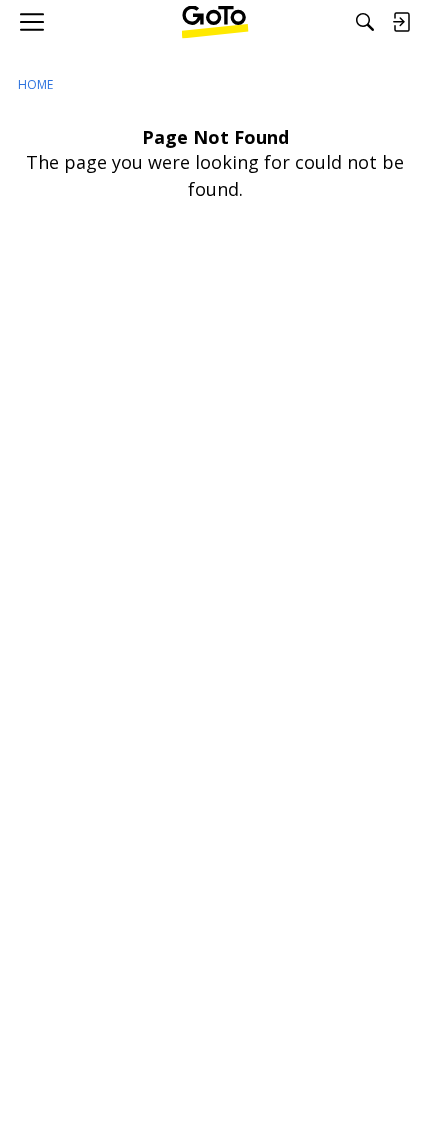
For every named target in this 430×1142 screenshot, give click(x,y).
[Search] (365, 22)
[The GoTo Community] (215, 22)
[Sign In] (401, 22)
